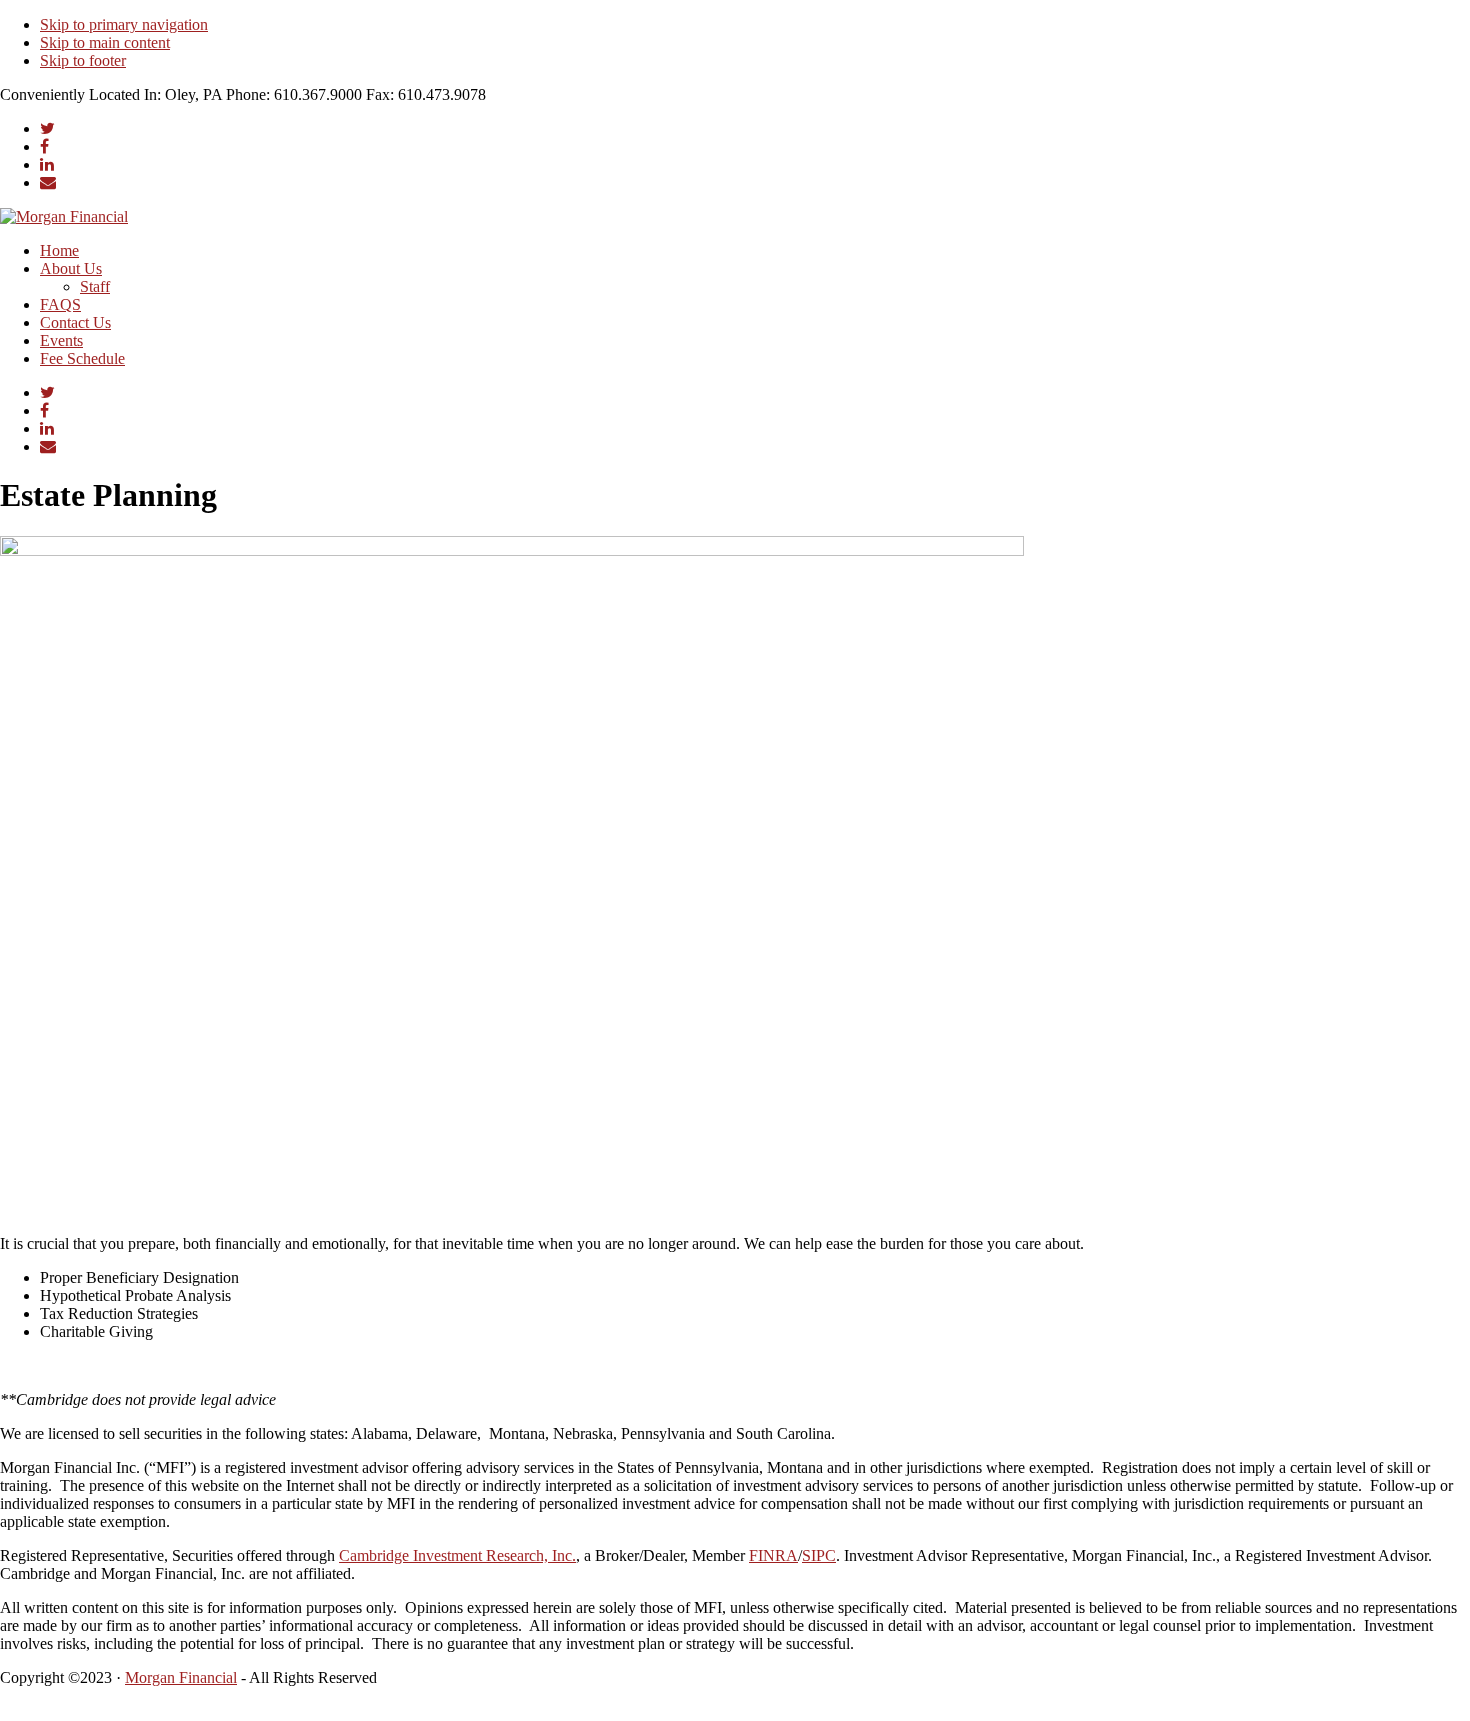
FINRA (773, 1555)
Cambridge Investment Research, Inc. (457, 1555)
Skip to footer (83, 60)
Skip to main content (105, 42)
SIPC (819, 1555)
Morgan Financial (181, 1677)
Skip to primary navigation (124, 24)
